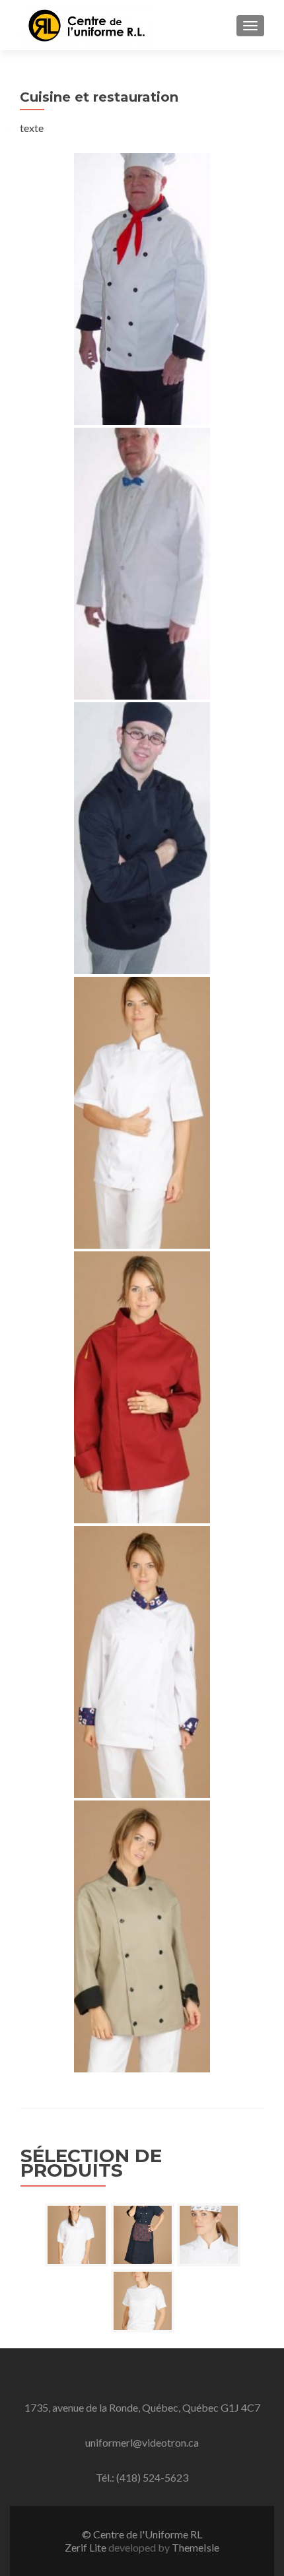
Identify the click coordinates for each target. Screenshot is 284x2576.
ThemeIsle (195, 2547)
